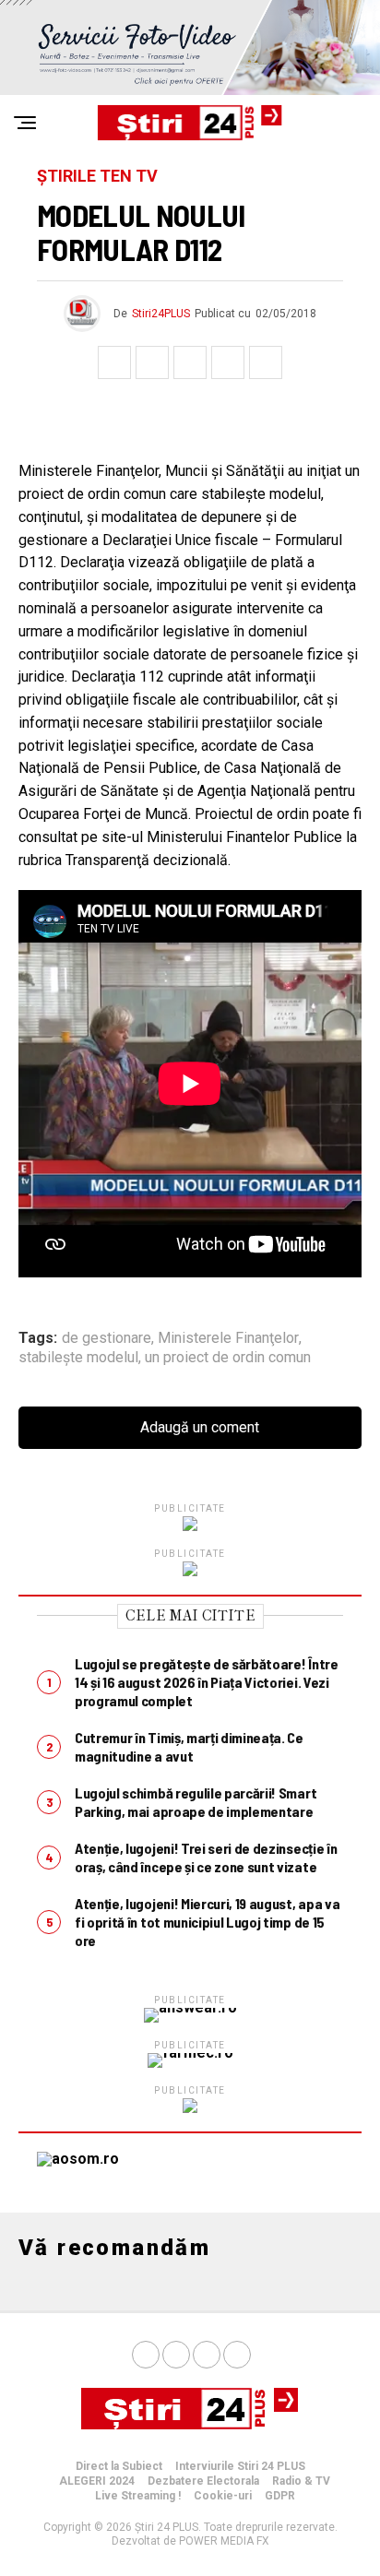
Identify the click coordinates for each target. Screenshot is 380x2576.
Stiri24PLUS (161, 314)
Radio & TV (301, 2481)
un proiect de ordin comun (228, 1358)
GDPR (280, 2496)
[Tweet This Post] (152, 362)
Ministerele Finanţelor (228, 1338)
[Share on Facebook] (114, 362)
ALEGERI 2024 (97, 2481)
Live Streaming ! (138, 2496)
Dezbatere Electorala (203, 2481)
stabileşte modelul (78, 1358)
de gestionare (107, 1338)
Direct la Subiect (119, 2466)
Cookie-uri (223, 2496)
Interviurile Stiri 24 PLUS (240, 2466)
